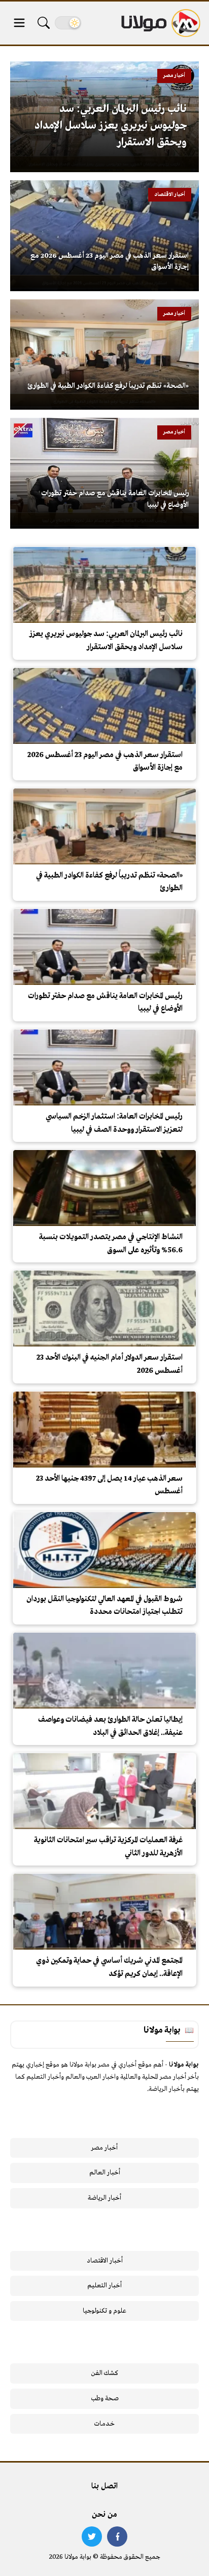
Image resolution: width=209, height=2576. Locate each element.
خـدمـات (104, 2424)
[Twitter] (92, 2537)
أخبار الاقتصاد (105, 2261)
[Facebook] (117, 2537)
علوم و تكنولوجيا (104, 2311)
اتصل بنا (104, 2486)
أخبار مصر (104, 2148)
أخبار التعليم (104, 2286)
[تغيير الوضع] (68, 23)
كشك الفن (105, 2373)
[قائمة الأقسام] (19, 23)
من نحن (104, 2515)
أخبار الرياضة (104, 2198)
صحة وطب (105, 2399)
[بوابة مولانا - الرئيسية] (160, 23)
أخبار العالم (105, 2173)
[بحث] (44, 23)
